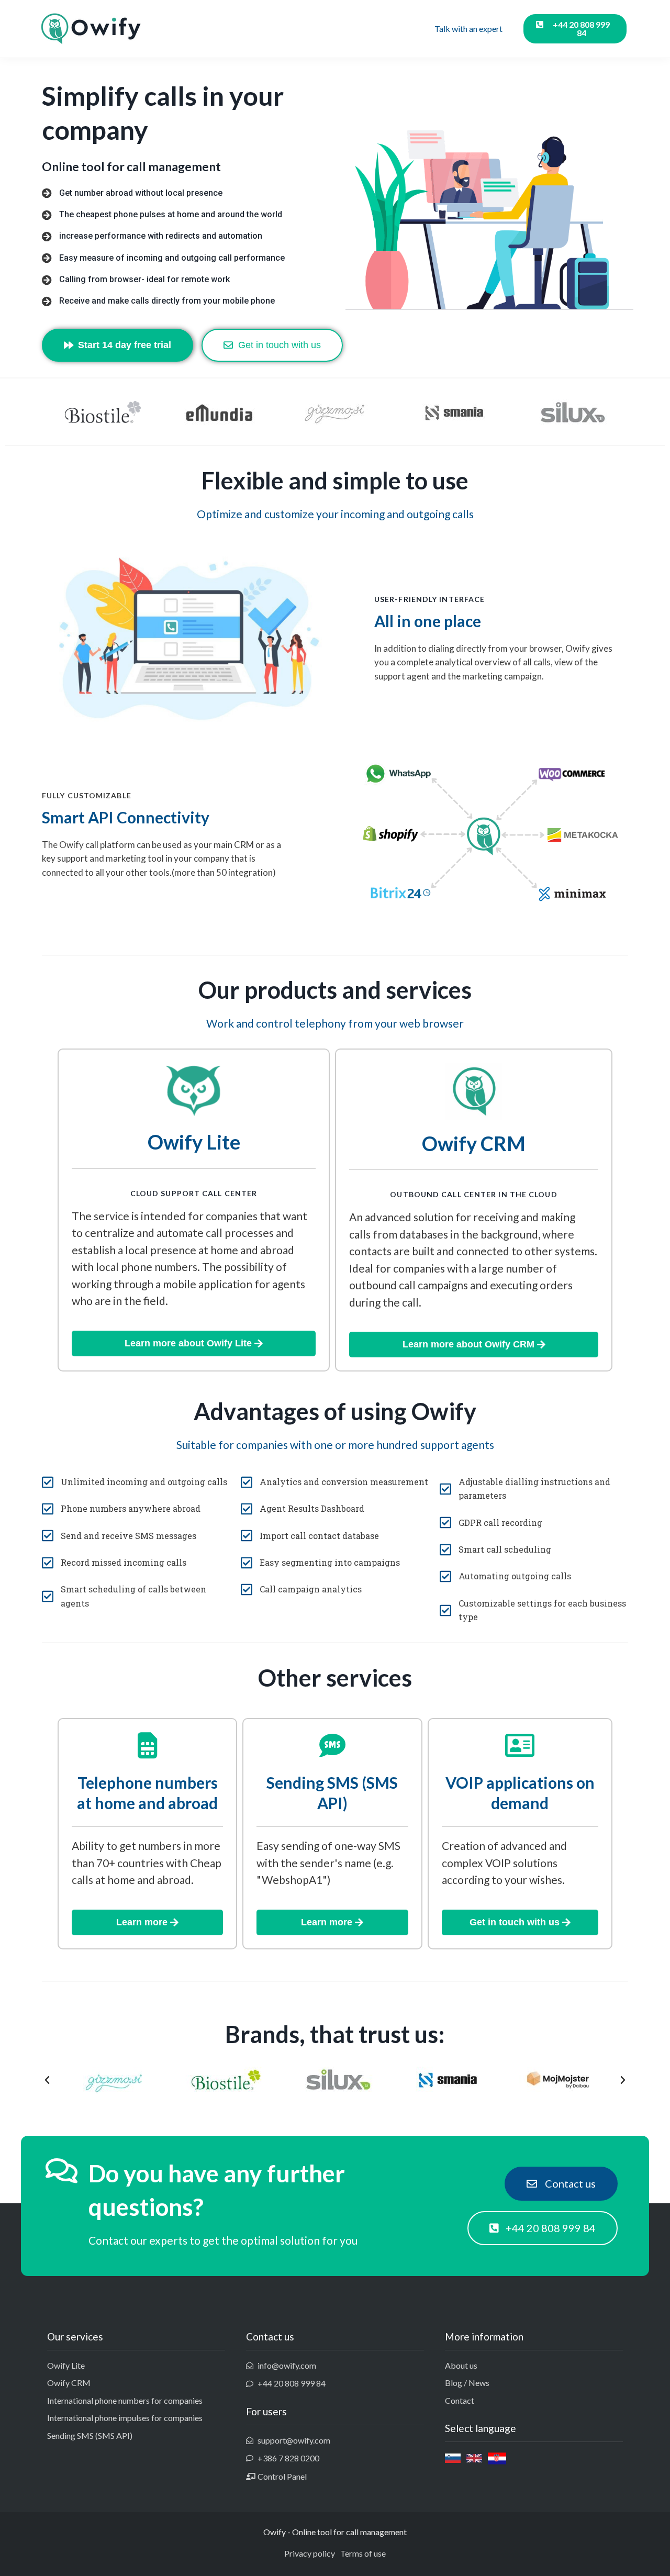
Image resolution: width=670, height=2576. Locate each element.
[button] (47, 2080)
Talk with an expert (468, 29)
